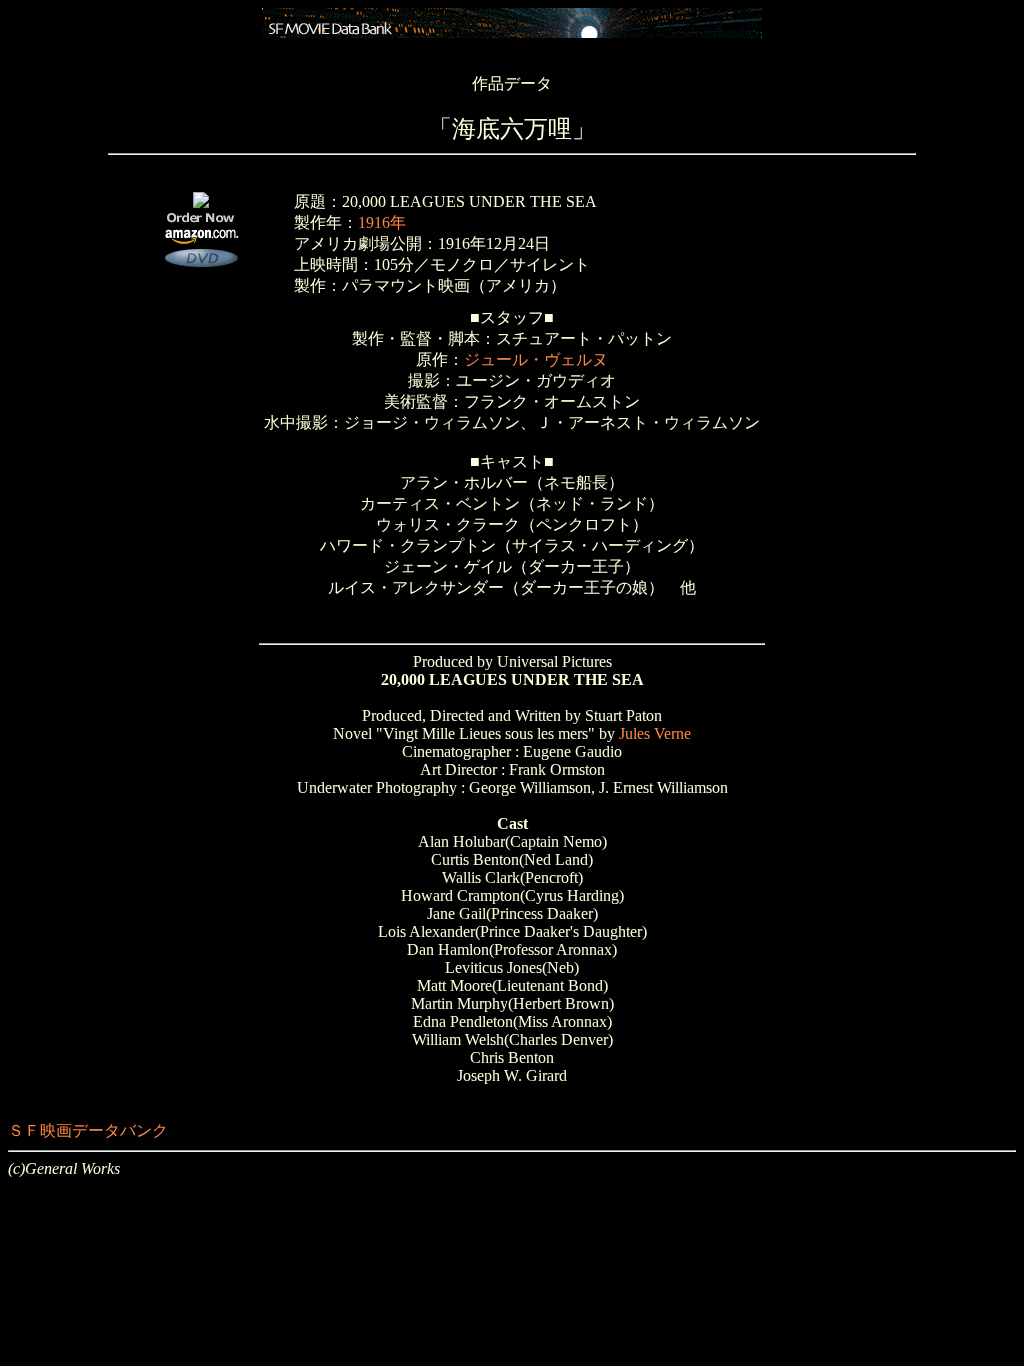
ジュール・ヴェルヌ (536, 359)
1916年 (382, 222)
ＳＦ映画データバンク (88, 1130)
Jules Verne (655, 733)
